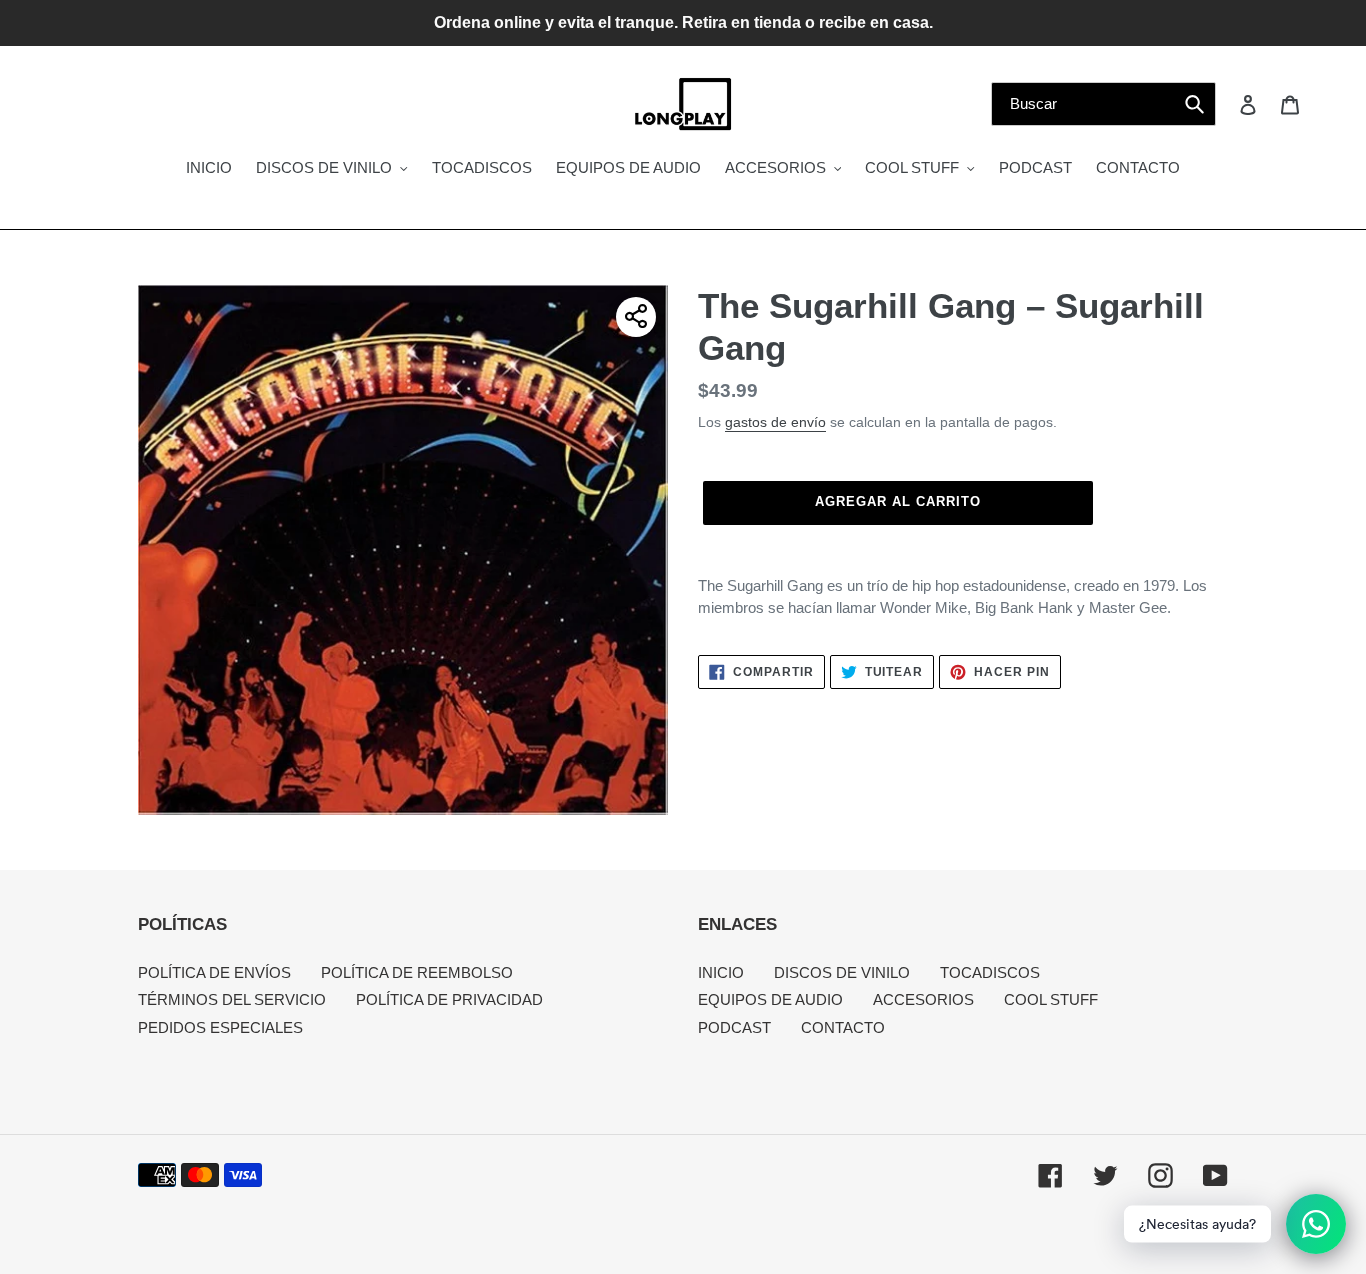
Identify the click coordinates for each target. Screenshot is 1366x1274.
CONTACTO (843, 1027)
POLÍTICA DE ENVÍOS (214, 972)
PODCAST (734, 1027)
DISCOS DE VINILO (842, 972)
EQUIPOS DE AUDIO (770, 999)
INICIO (721, 972)
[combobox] (1103, 104)
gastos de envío (775, 422)
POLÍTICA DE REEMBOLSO (417, 972)
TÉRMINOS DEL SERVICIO (232, 999)
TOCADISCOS (990, 972)
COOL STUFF (1051, 999)
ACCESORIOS (923, 999)
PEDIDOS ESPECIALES (220, 1027)
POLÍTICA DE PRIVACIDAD (449, 999)
